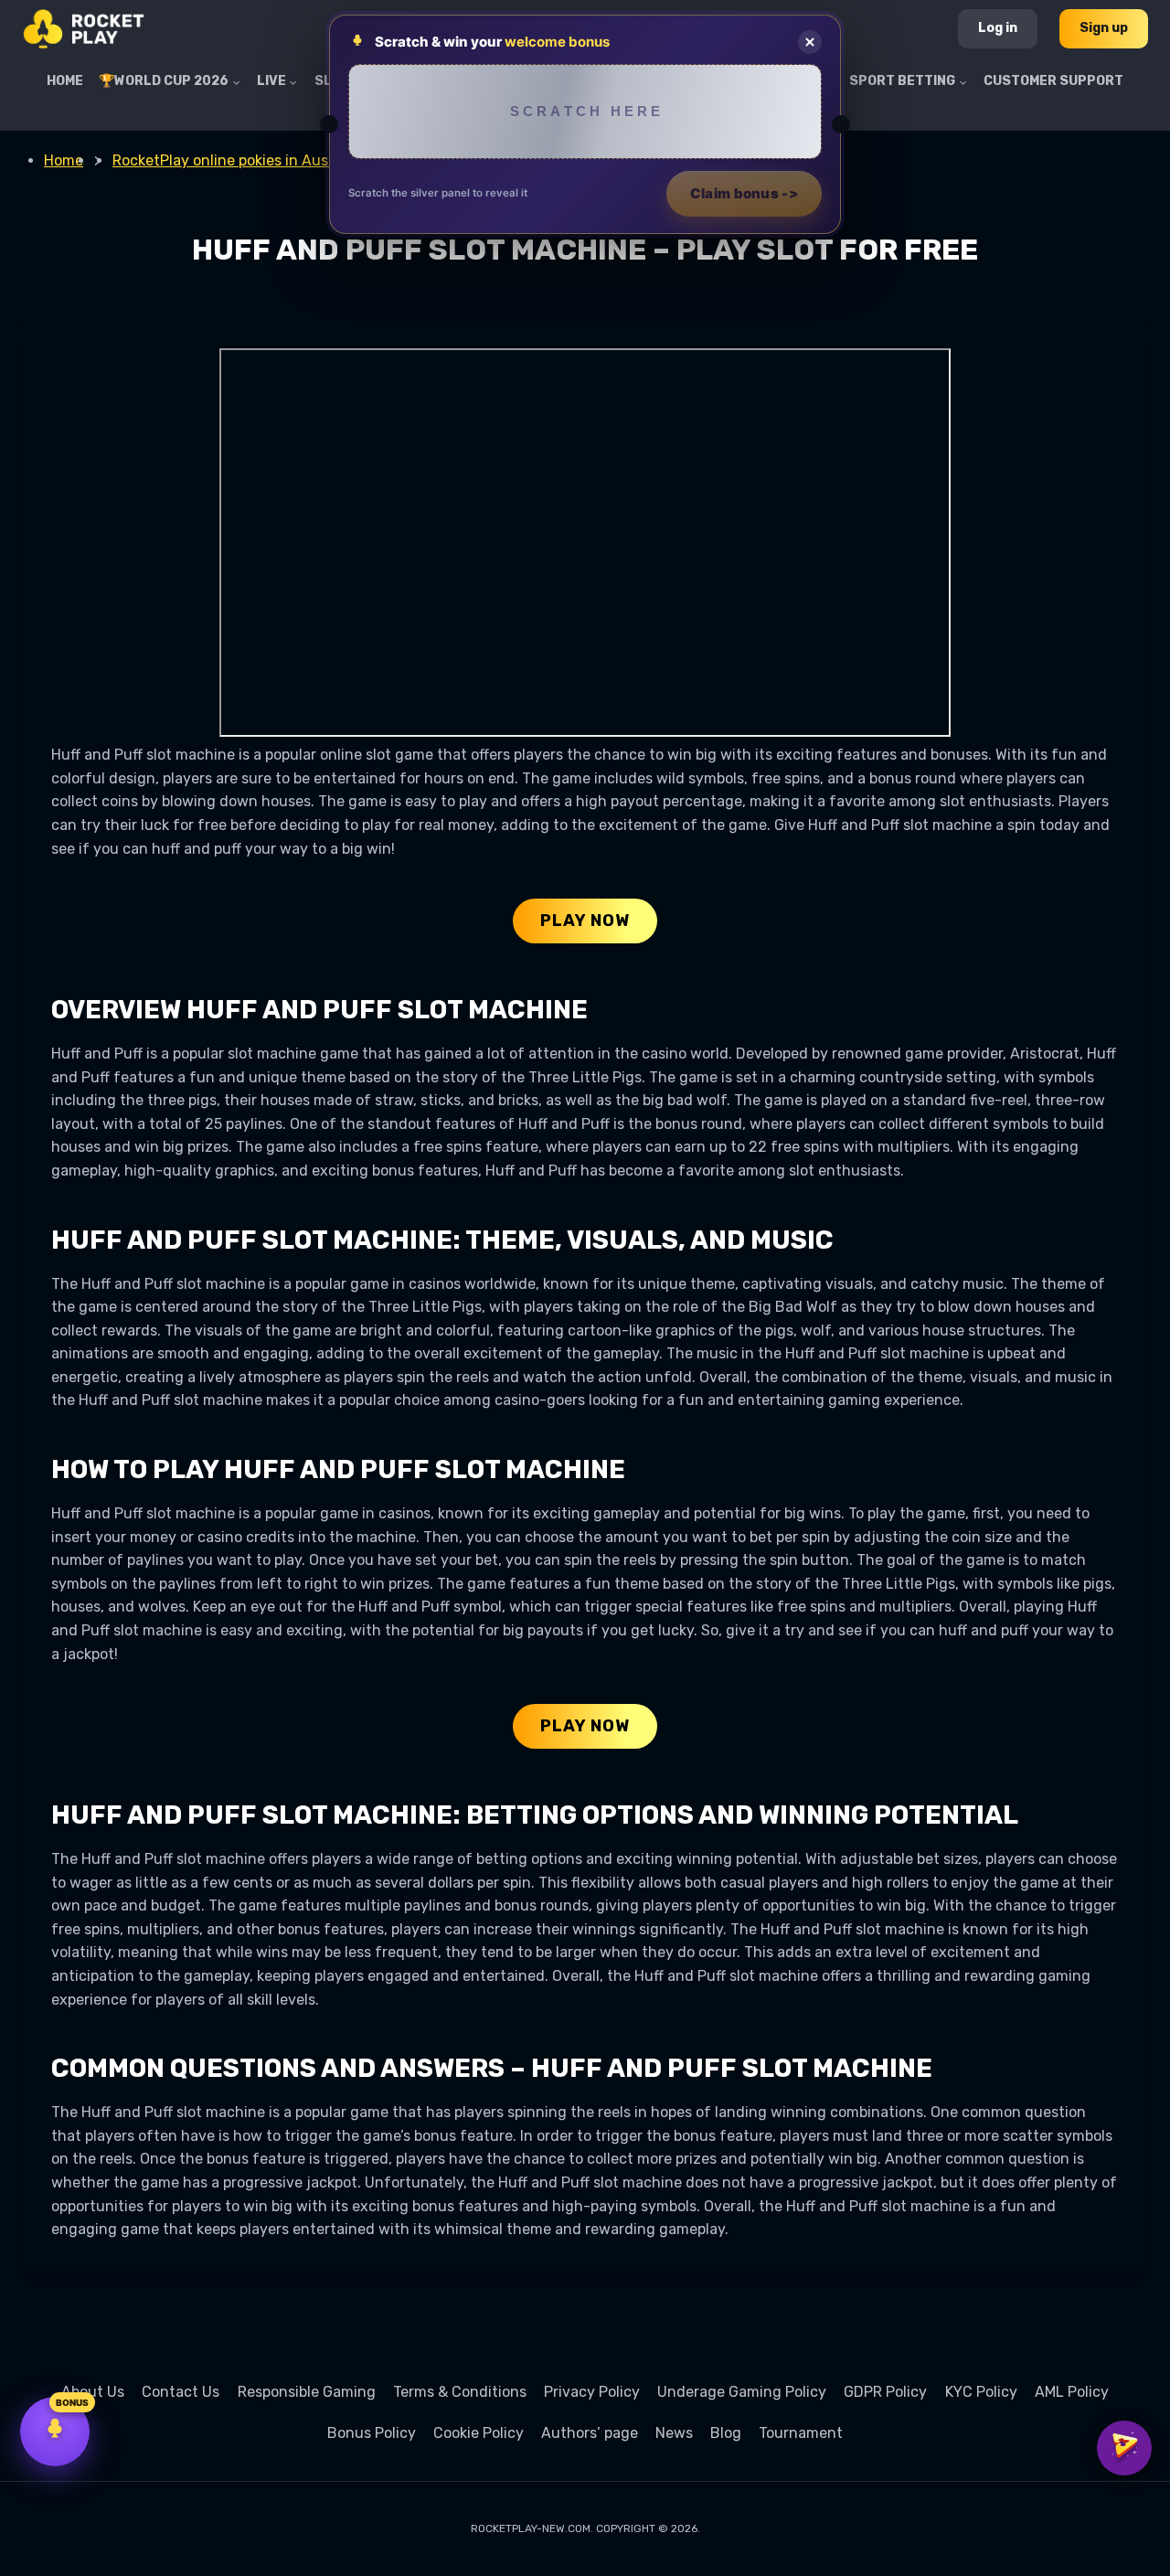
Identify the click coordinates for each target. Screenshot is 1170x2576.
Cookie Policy (479, 2433)
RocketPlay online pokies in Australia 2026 (258, 160)
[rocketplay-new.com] (84, 29)
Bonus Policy (372, 2433)
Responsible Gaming (307, 2392)
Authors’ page (590, 2433)
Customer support (1053, 81)
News (674, 2433)
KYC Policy (981, 2392)
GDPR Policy (885, 2392)
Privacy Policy (592, 2392)
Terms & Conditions (460, 2392)
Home (65, 81)
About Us (93, 2392)
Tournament (801, 2433)
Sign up (1104, 28)
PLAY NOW (585, 921)
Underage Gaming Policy (742, 2392)
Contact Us (181, 2392)
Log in (998, 28)
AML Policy (1072, 2392)
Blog (726, 2433)
